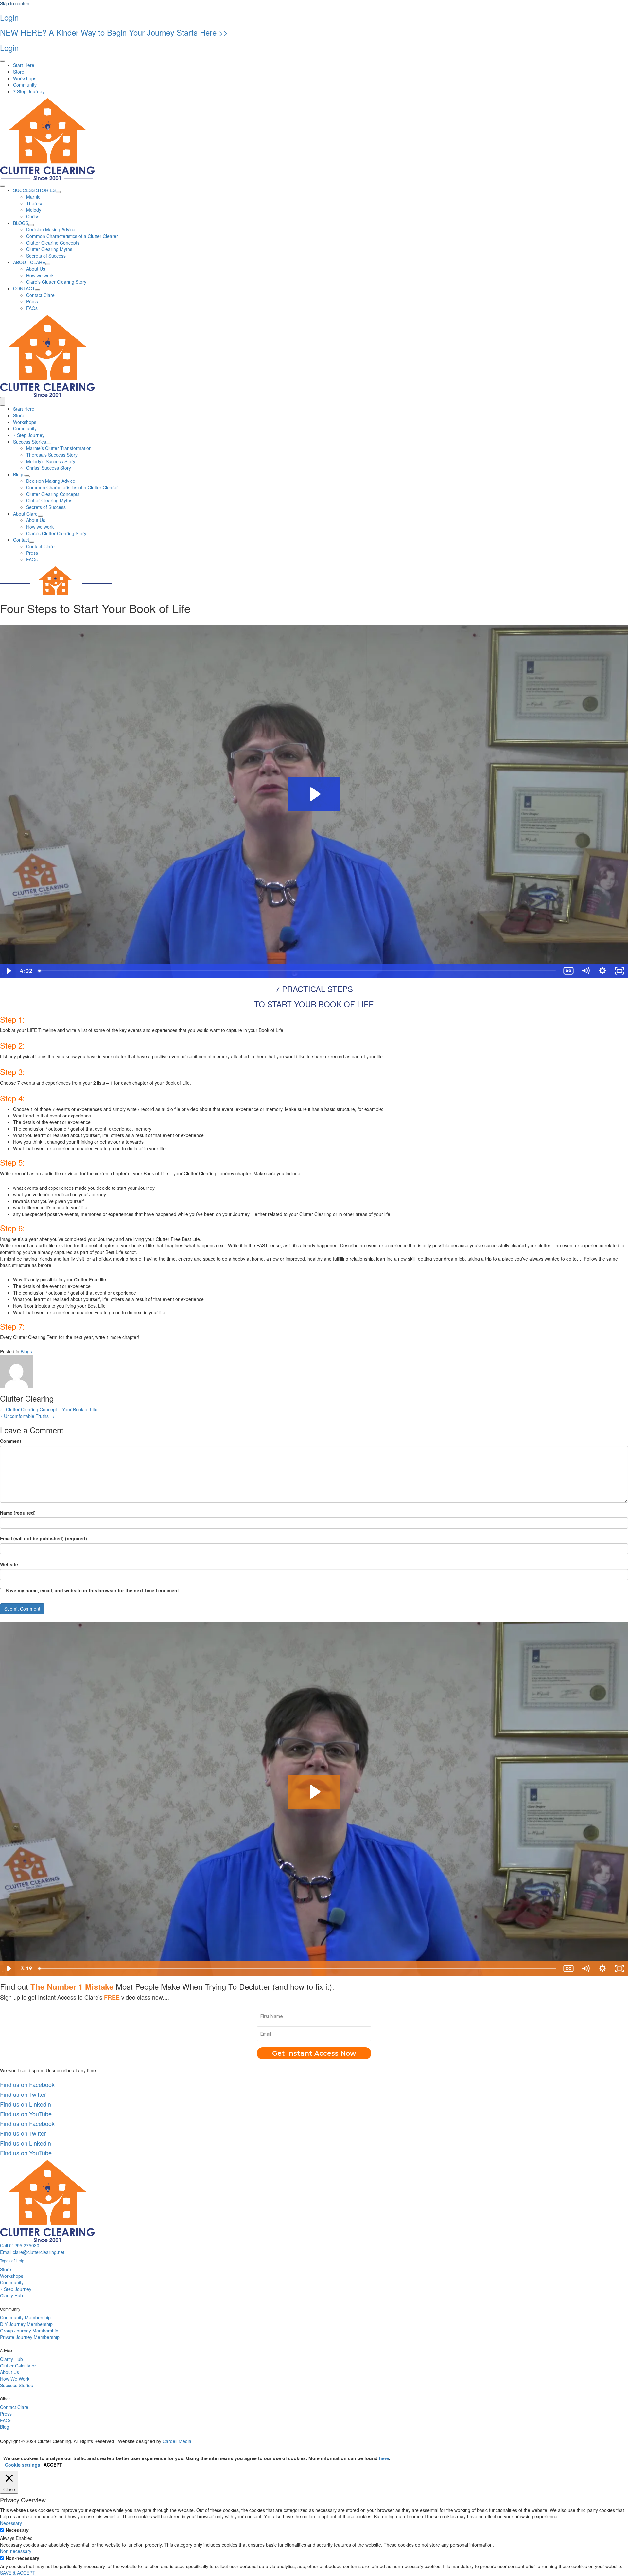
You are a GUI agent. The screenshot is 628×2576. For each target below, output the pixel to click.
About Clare (25, 514)
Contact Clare (40, 546)
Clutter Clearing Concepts (53, 494)
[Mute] (585, 971)
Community (25, 428)
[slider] (298, 971)
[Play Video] (9, 971)
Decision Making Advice (51, 481)
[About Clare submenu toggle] (40, 516)
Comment (11, 1441)
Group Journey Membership (29, 2331)
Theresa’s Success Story (52, 455)
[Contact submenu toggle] (32, 542)
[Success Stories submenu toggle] (49, 444)
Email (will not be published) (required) (44, 1538)
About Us (36, 520)
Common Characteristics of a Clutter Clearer (72, 487)
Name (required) (18, 1513)
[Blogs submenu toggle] (27, 476)
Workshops (25, 422)
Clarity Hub (11, 2295)
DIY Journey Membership (26, 2324)
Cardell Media (177, 2441)
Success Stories (30, 442)
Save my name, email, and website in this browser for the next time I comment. (93, 1590)
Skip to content (15, 3)
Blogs (19, 474)
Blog (5, 2427)
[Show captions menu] (568, 971)
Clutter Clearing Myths (49, 500)
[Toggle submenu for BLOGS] (31, 225)
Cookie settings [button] (23, 2465)
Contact (21, 540)
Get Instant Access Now (314, 2053)
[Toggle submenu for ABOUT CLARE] (48, 264)
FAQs (32, 559)
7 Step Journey (29, 435)
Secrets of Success (46, 507)
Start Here (24, 409)
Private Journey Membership (30, 2337)
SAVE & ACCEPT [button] (18, 2573)
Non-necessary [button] (16, 2551)
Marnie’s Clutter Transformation (59, 448)
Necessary (17, 2530)
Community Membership (25, 2317)
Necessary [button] (11, 2523)
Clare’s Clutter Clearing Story (56, 533)
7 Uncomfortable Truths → (27, 1416)
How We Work (15, 2379)
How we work (40, 527)
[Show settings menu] (602, 971)
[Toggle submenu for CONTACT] (38, 290)
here (384, 2458)
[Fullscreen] (619, 971)
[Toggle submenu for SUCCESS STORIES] (58, 192)
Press (32, 553)
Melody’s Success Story (51, 461)
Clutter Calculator (18, 2366)
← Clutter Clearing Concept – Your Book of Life (49, 1409)
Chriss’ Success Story (49, 468)
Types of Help (12, 2261)
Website (9, 1564)
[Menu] (3, 61)
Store (19, 415)
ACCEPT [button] (53, 2465)
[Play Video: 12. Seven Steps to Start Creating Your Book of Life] (314, 794)
